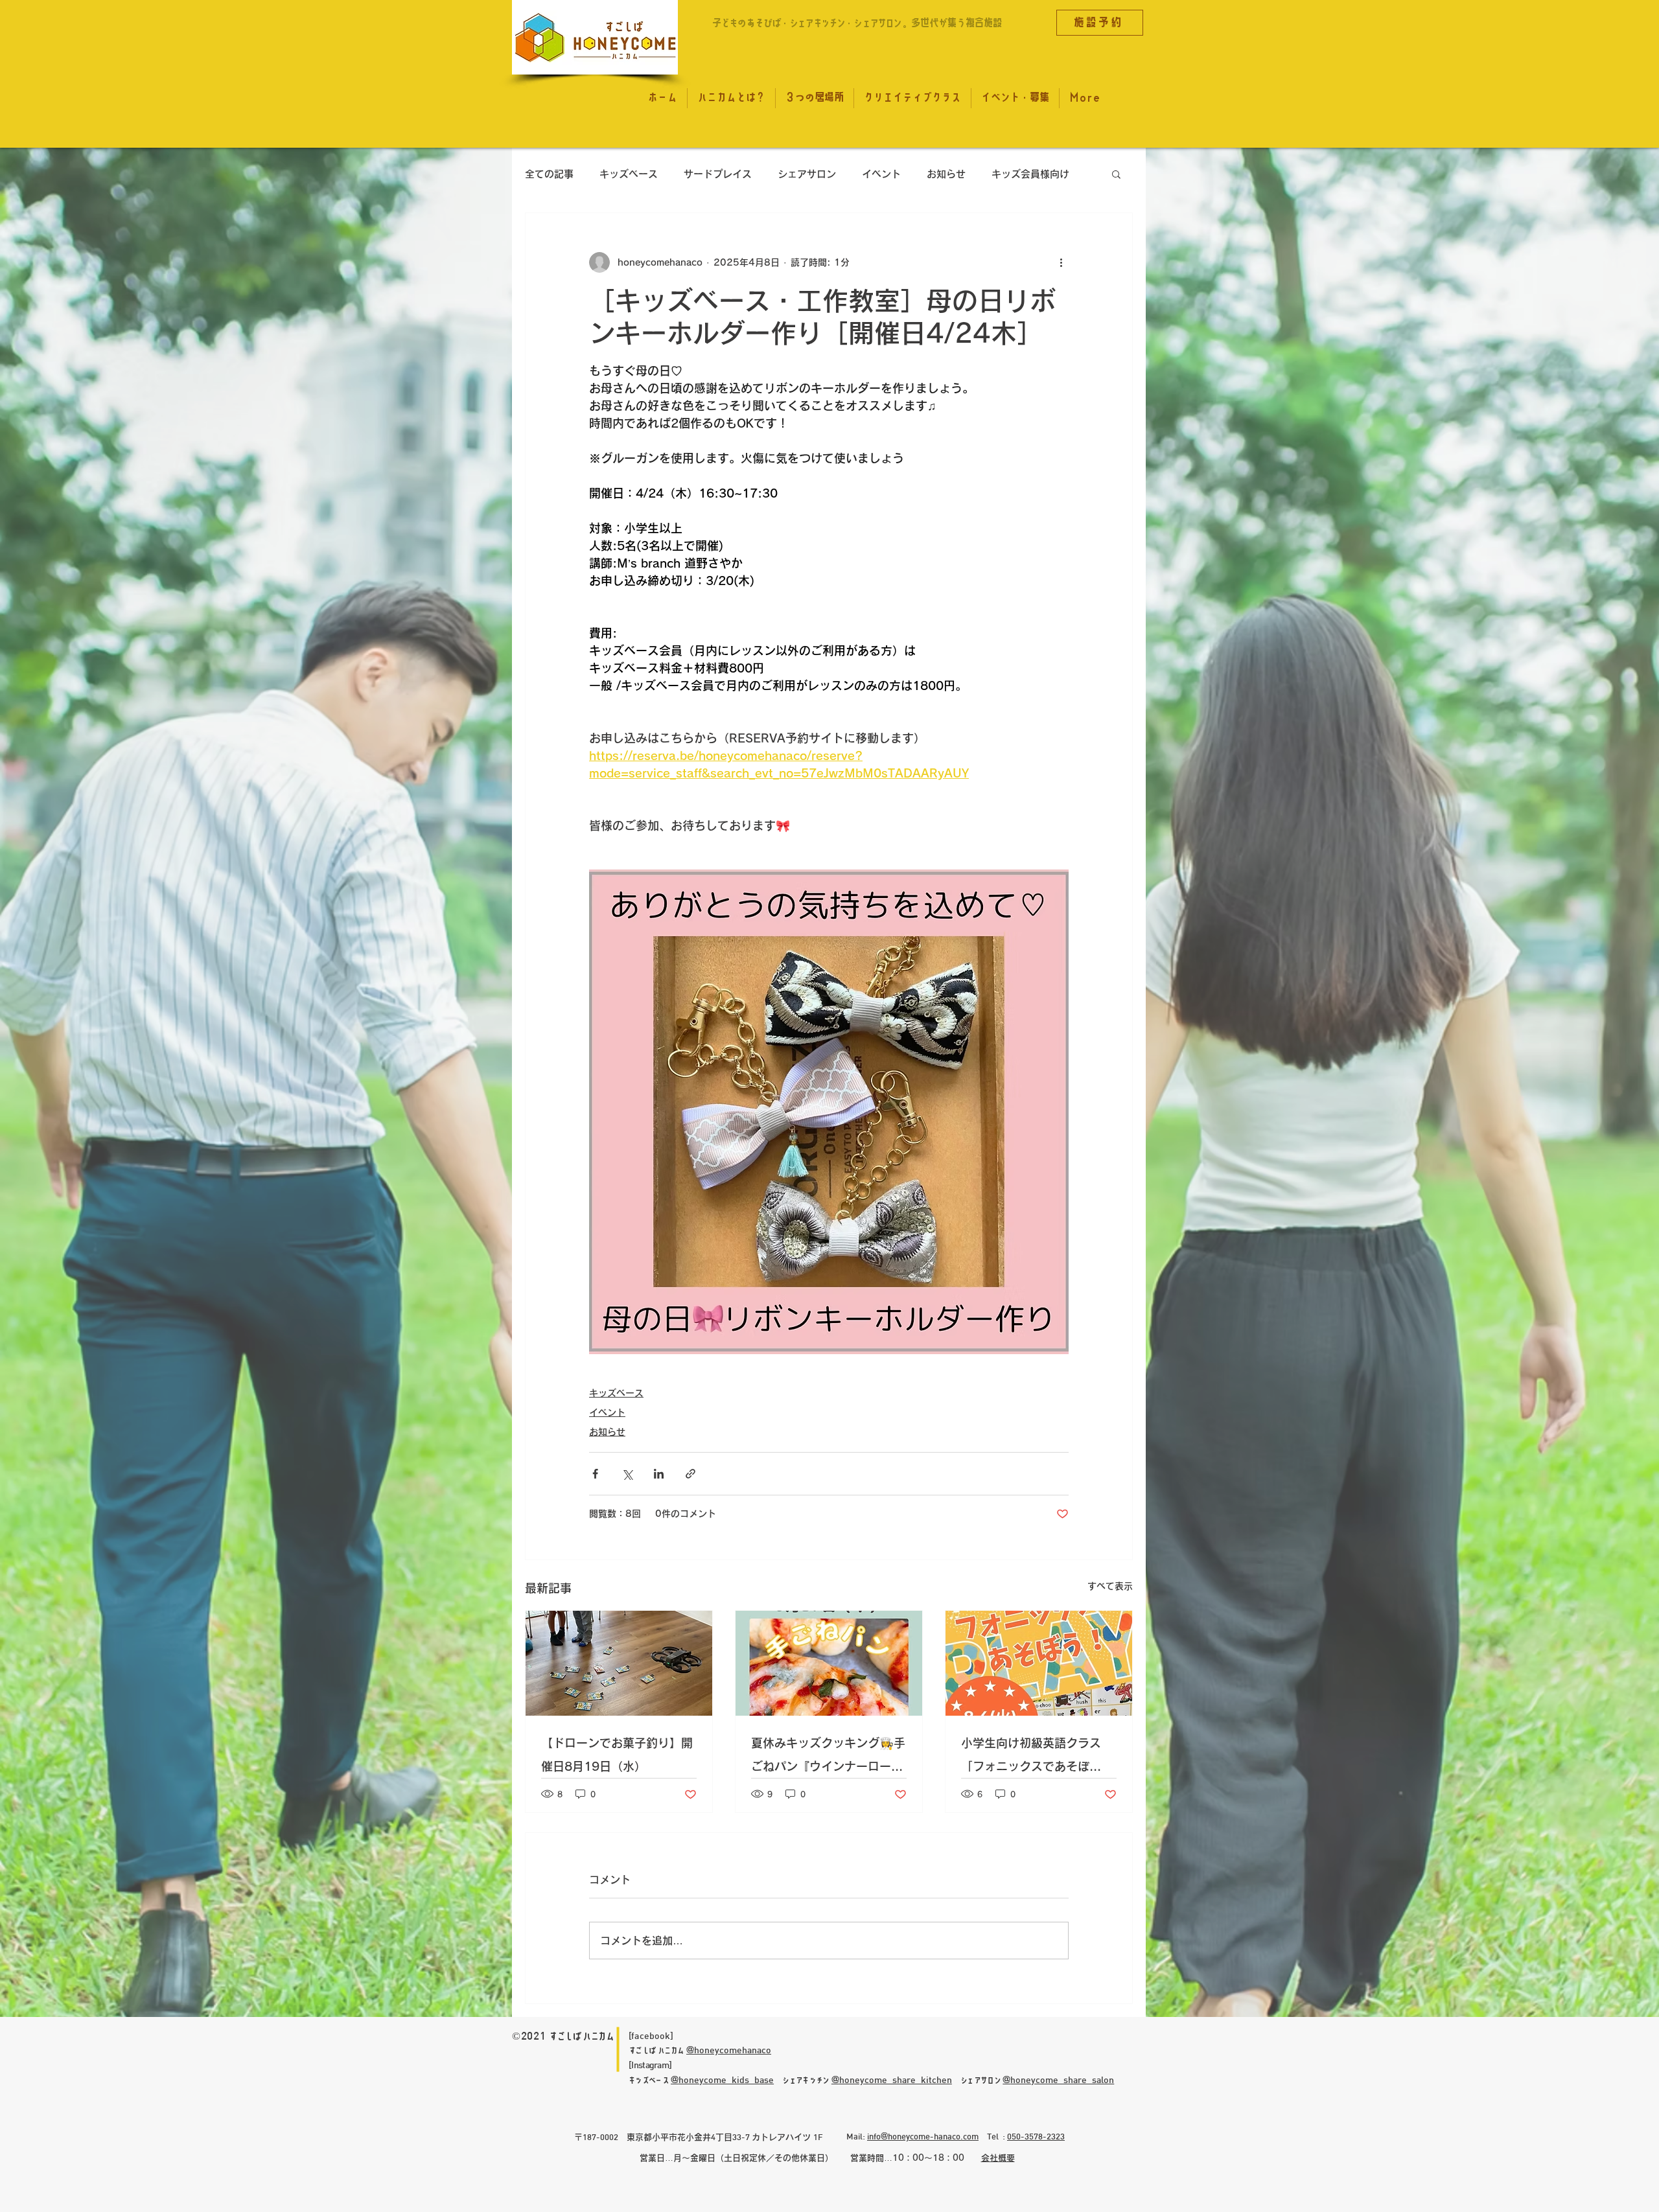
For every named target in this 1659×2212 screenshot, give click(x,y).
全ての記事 (549, 174)
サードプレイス (718, 174)
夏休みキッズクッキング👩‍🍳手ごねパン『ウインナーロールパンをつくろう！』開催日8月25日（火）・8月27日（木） (828, 1757)
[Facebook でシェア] (595, 1474)
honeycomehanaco (733, 2050)
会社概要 (998, 2158)
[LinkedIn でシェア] (659, 1474)
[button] (1116, 174)
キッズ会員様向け (1030, 174)
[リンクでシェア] (690, 1474)
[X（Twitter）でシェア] (627, 1474)
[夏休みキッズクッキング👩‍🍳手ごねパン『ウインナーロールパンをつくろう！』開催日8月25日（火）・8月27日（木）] (829, 1663)
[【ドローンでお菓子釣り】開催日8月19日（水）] (619, 1663)
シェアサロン (807, 174)
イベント (881, 174)
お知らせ (946, 174)
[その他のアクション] (1061, 262)
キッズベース (629, 174)
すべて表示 (1110, 1586)
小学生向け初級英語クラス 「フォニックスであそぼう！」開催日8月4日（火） (1033, 1757)
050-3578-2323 (1036, 2136)
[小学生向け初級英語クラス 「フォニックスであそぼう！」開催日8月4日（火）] (1039, 1663)
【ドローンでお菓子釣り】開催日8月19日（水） (617, 1755)
